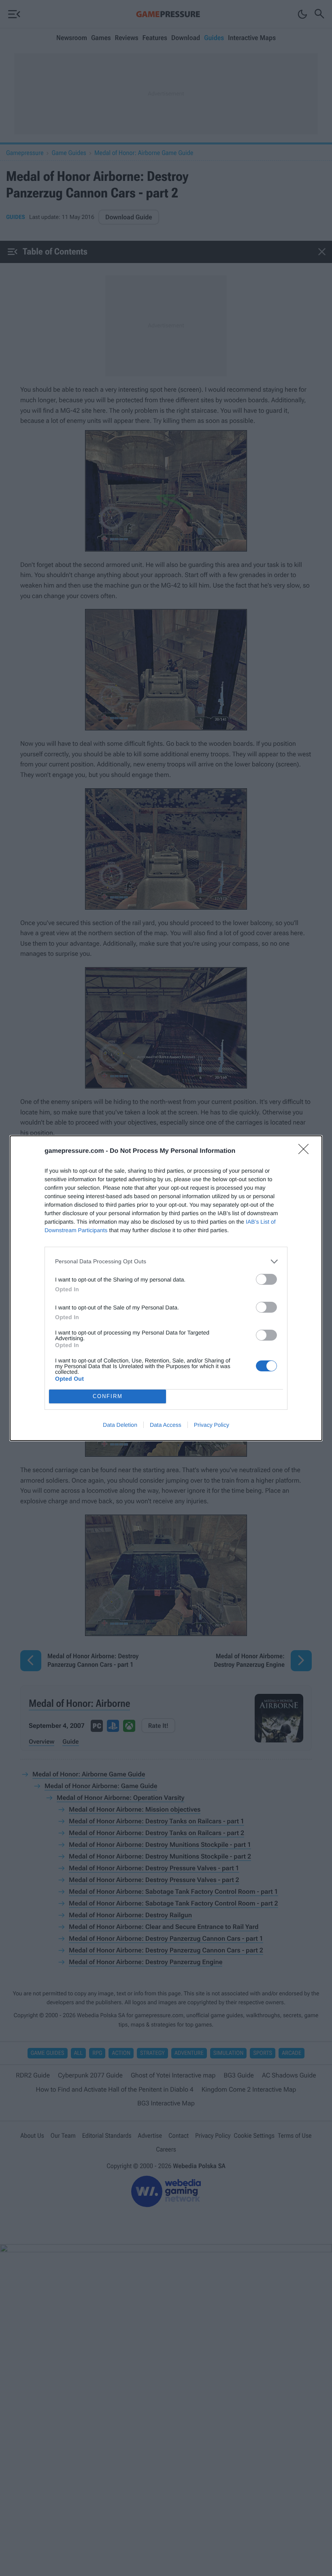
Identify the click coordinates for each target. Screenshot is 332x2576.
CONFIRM (108, 1396)
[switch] (266, 1279)
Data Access (166, 1425)
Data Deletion (120, 1425)
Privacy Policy (212, 1425)
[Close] (306, 1152)
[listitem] (166, 1261)
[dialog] (166, 1288)
